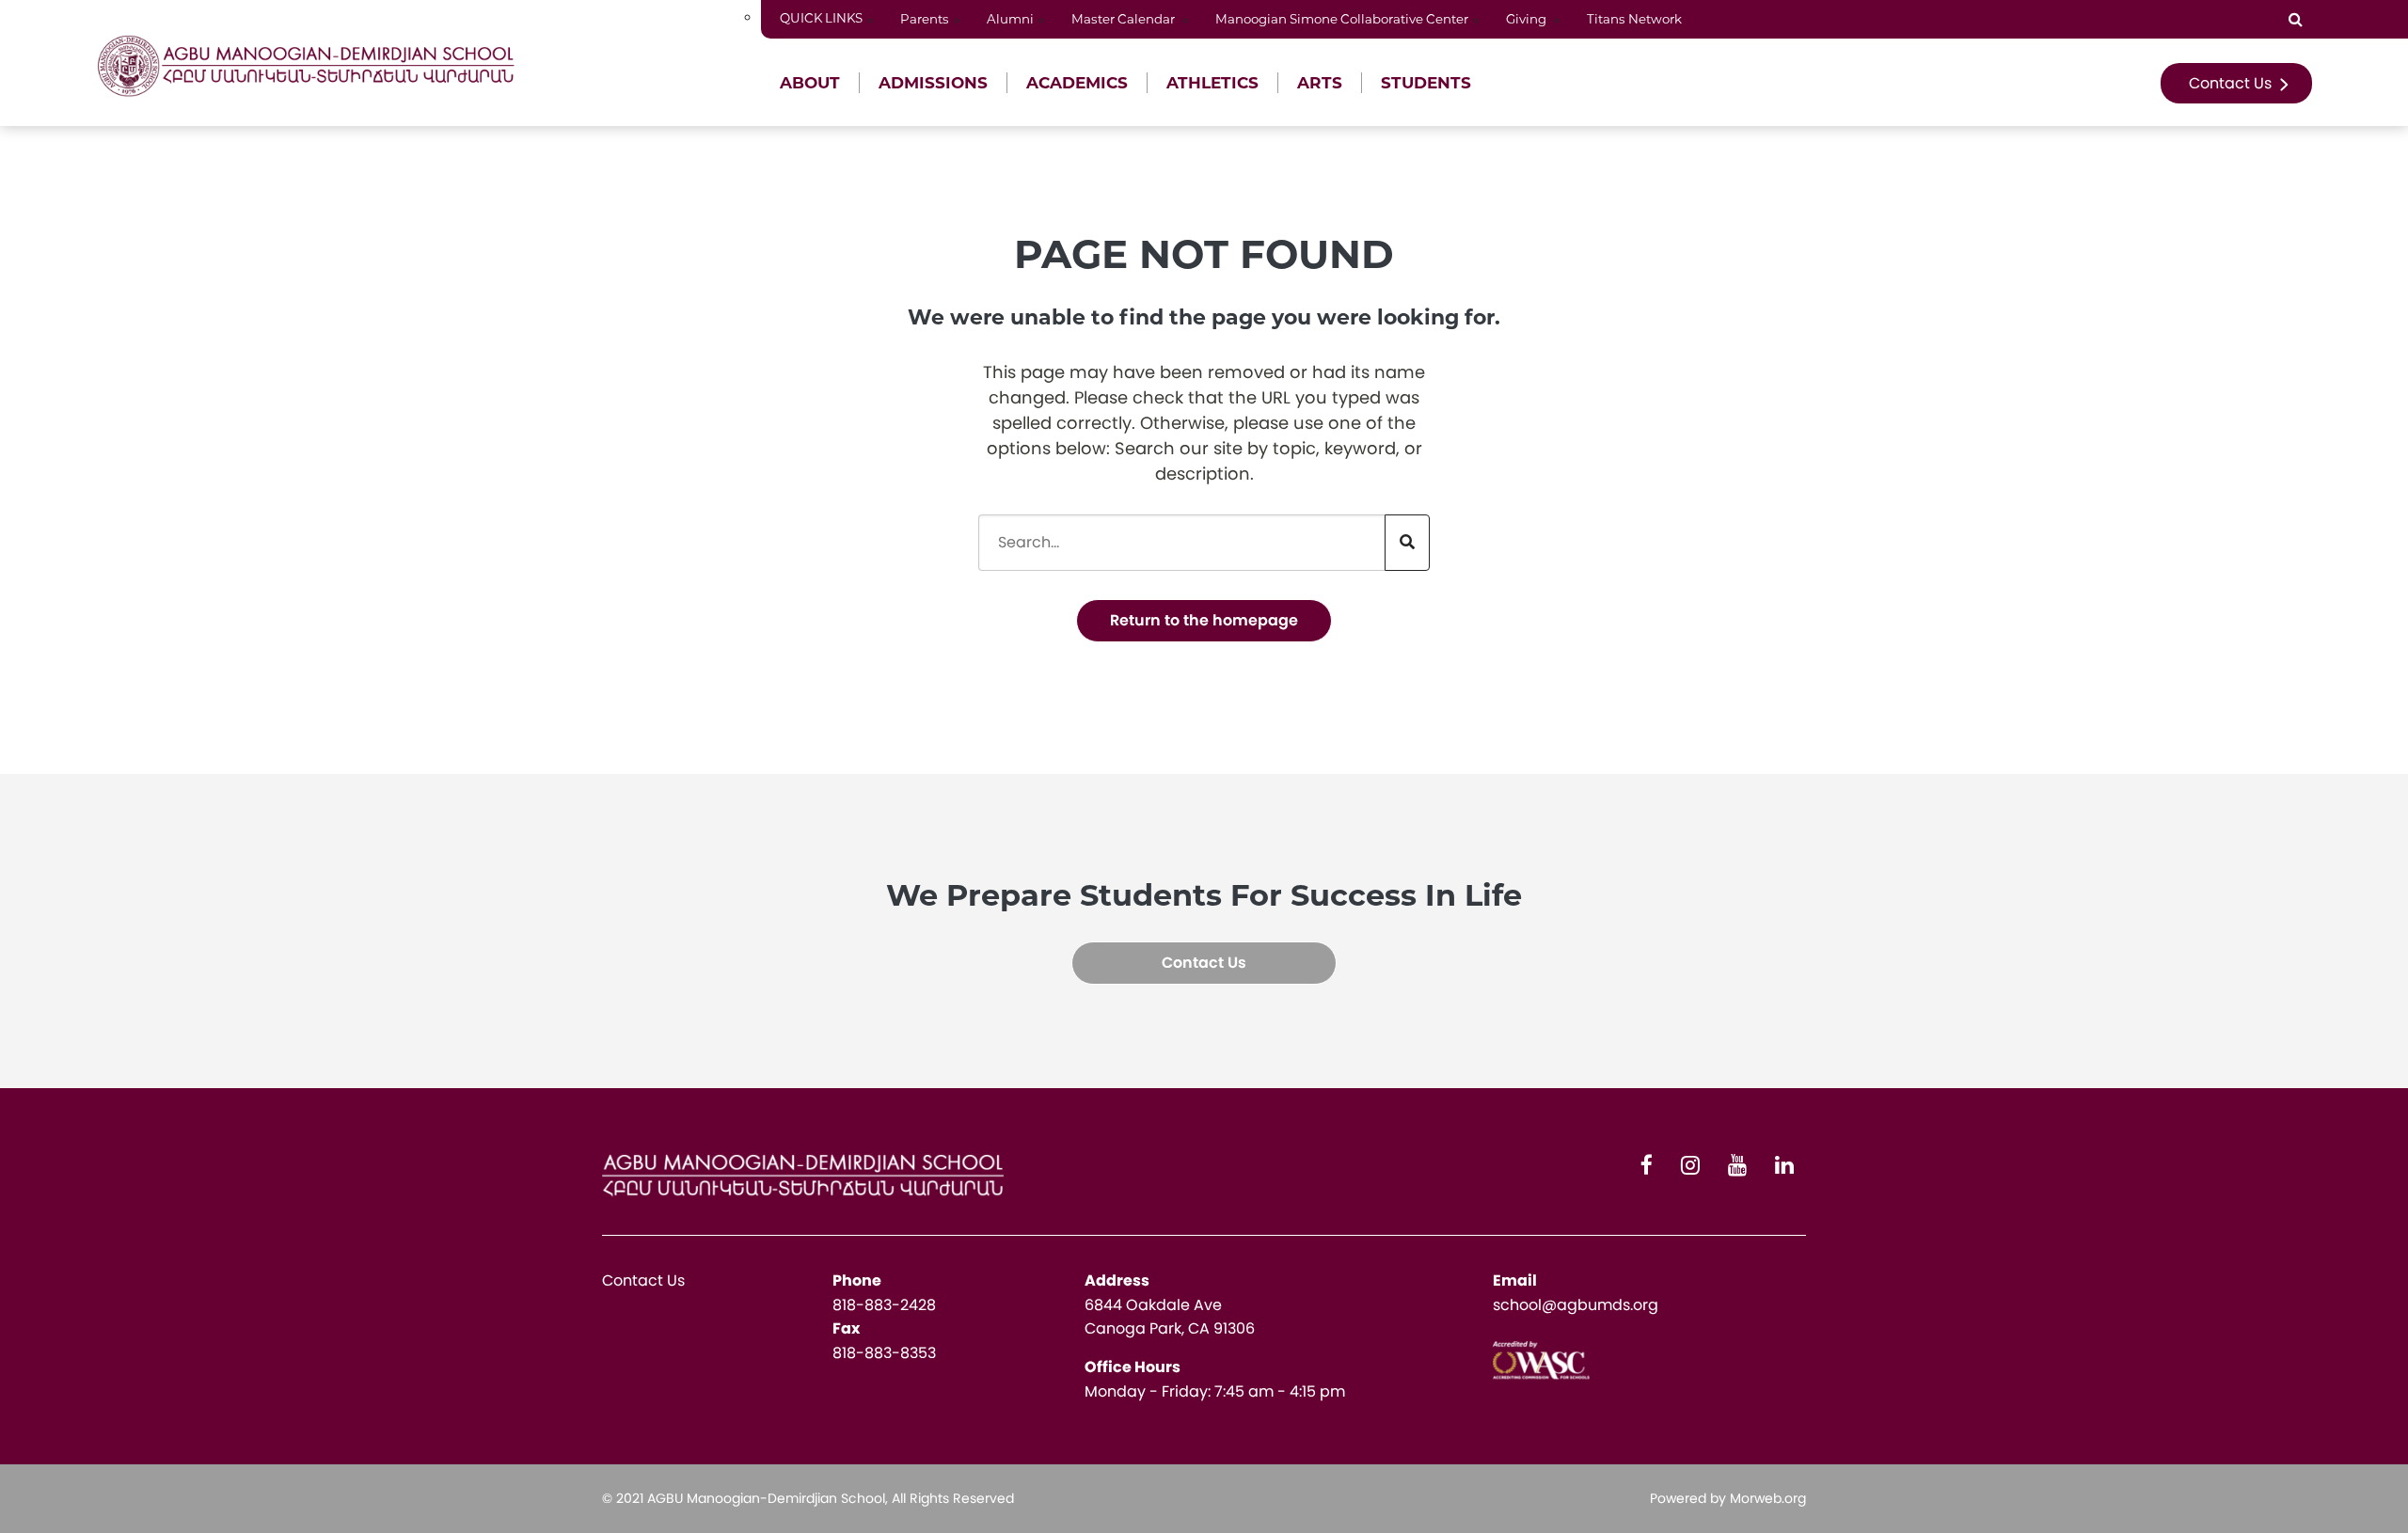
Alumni (1010, 19)
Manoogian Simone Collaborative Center (1342, 19)
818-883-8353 (884, 1353)
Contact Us (2232, 83)
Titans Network (1636, 19)
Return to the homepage (1204, 620)
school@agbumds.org (1576, 1305)
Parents (925, 19)
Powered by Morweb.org (1728, 1498)
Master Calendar (1125, 19)
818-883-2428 (884, 1305)
